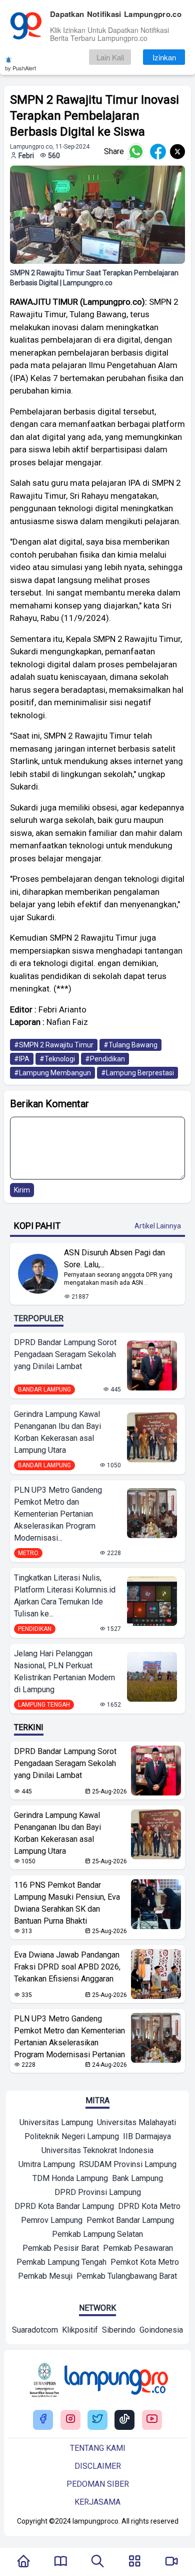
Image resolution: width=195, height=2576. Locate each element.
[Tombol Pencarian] (97, 2562)
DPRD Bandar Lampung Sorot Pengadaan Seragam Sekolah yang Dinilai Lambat (65, 1354)
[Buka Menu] (134, 2562)
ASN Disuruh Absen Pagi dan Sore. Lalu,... (114, 1259)
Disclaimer (98, 2466)
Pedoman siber (98, 2484)
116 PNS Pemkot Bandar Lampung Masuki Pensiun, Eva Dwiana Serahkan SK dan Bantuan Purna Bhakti (67, 1903)
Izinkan (164, 57)
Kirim (22, 1190)
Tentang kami (98, 2448)
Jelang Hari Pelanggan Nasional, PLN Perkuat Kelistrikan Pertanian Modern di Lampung (64, 1672)
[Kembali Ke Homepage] (23, 2562)
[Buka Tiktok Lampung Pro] (124, 2420)
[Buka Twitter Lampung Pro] (97, 2420)
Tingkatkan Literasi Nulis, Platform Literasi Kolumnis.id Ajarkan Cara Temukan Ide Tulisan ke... (65, 1596)
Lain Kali (110, 57)
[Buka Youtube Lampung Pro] (152, 2420)
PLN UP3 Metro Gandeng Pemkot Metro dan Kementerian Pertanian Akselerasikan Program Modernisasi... (58, 1514)
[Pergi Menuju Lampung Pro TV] (171, 2562)
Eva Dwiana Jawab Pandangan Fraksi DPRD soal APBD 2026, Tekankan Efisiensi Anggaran (67, 1967)
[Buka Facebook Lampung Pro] (43, 2420)
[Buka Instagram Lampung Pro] (70, 2420)
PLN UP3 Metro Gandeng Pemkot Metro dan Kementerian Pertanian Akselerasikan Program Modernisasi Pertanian (69, 2037)
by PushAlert (20, 68)
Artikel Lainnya (158, 1226)
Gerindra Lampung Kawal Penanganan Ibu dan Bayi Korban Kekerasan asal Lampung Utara (57, 1432)
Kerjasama (97, 2502)
